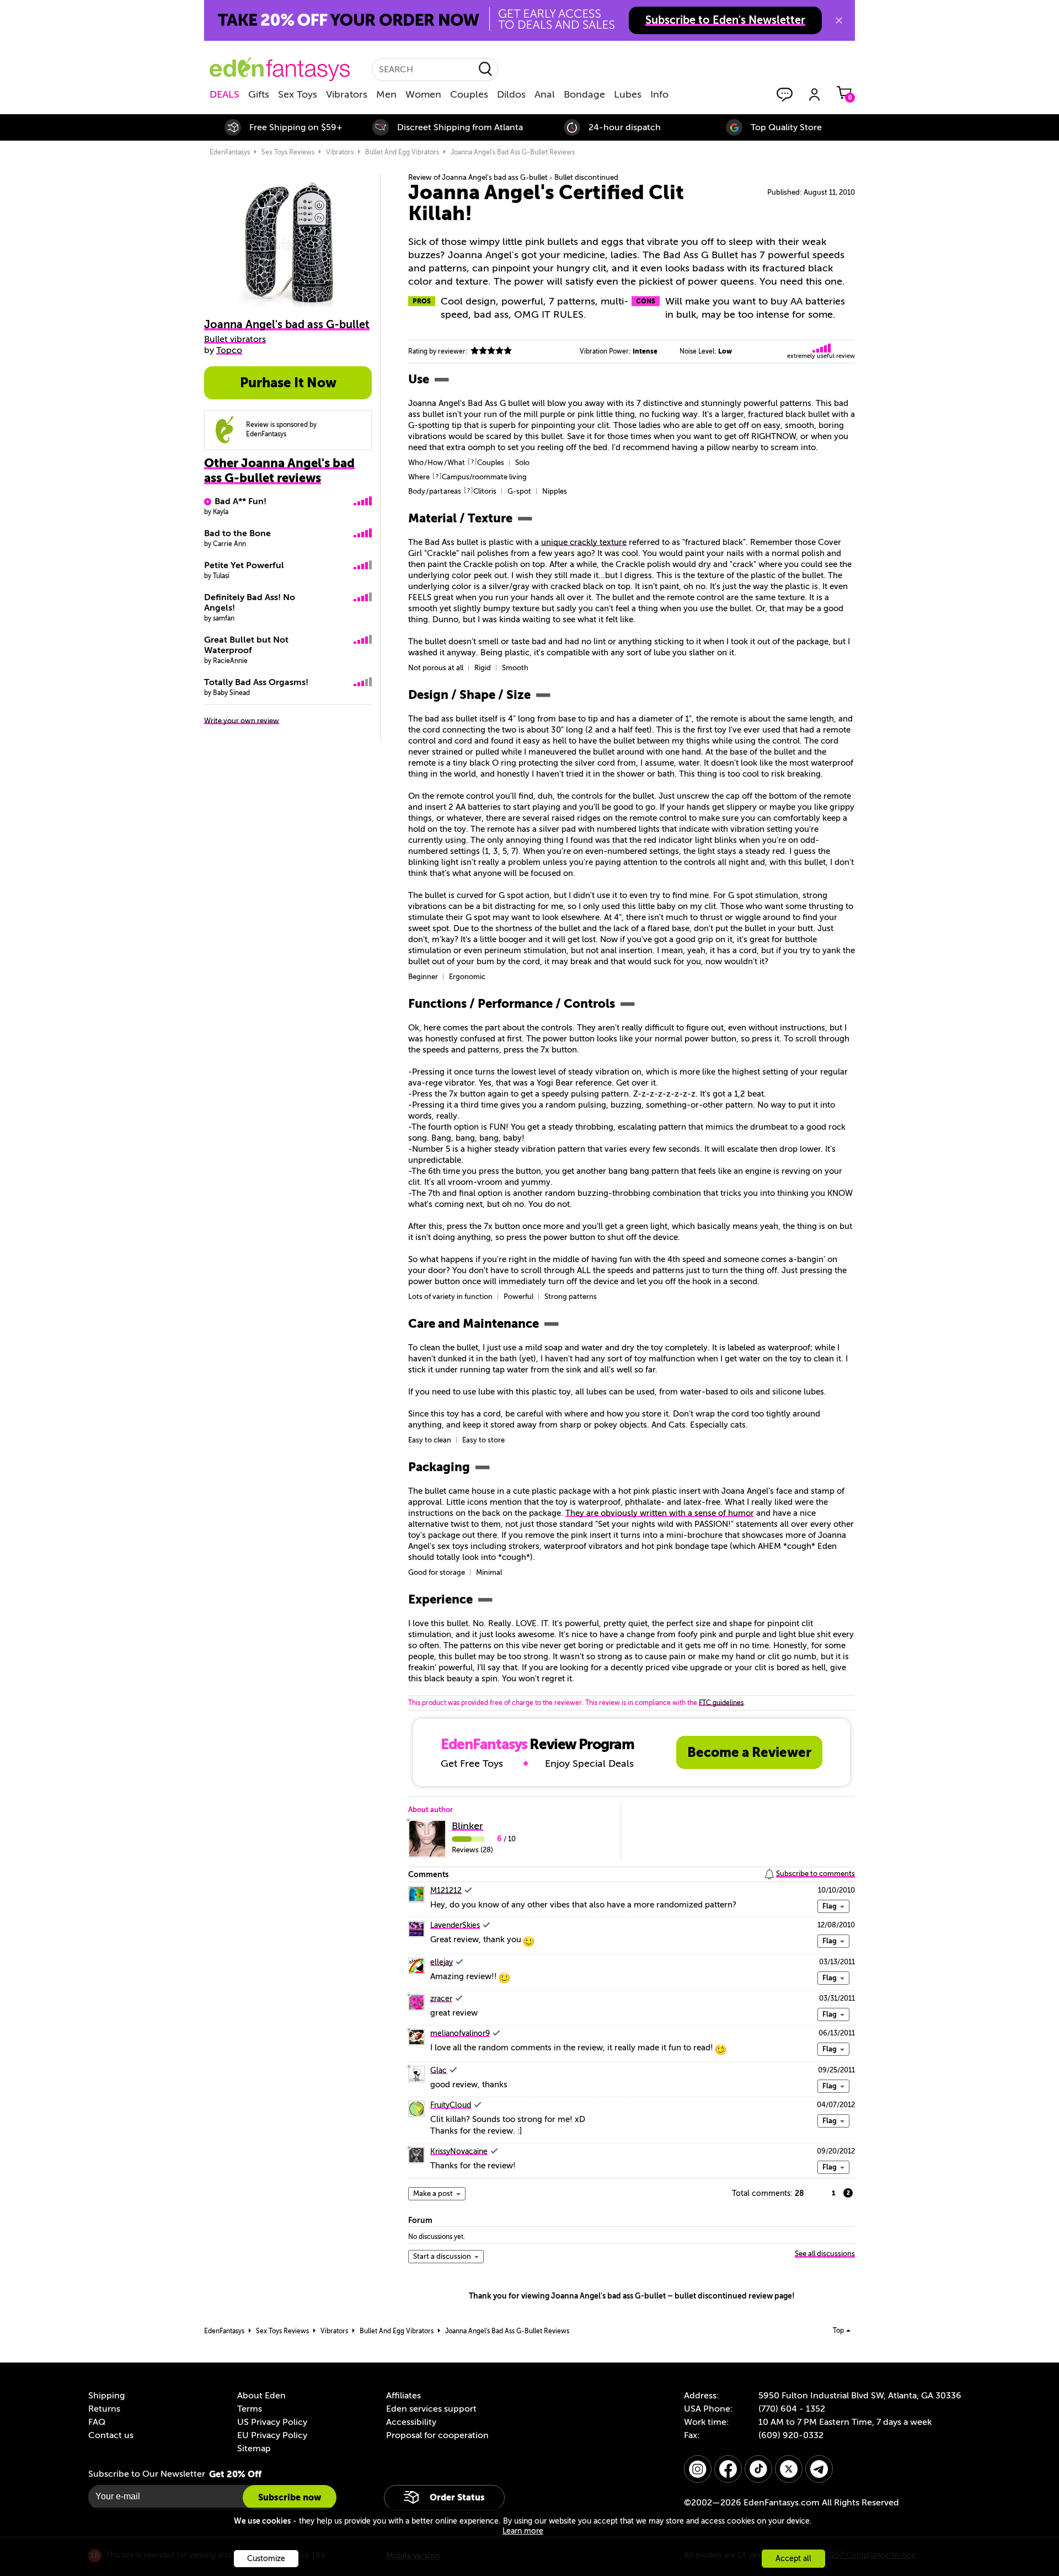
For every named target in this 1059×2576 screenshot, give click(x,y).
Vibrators (347, 94)
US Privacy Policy (272, 2422)
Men (386, 94)
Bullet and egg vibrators (402, 152)
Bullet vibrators (235, 339)
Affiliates (403, 2396)
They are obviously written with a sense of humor (660, 1513)
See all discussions (825, 2254)
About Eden (261, 2396)
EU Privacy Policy (272, 2435)
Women (423, 94)
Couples (469, 94)
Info (659, 94)
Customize (266, 2559)
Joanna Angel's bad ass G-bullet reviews (513, 152)
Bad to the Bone (237, 533)
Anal (545, 94)
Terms (250, 2409)
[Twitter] (789, 2469)
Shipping (106, 2396)
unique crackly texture (584, 542)
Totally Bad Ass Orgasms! (256, 682)
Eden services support (431, 2409)
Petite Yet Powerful (244, 565)
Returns (104, 2409)
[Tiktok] (758, 2469)
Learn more (523, 2531)
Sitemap (254, 2449)
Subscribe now (290, 2497)
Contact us (111, 2435)
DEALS (224, 94)
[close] (839, 20)
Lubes (628, 94)
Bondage (584, 94)
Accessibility (411, 2422)
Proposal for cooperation (437, 2435)
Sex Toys (298, 94)
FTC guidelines (721, 1703)
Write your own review (242, 721)
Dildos (511, 94)
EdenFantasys (230, 152)
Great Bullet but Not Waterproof (246, 645)
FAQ (97, 2422)
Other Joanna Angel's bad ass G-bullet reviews (279, 471)
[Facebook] (728, 2469)
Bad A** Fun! (240, 501)
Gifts (259, 94)
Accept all (793, 2559)
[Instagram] (698, 2469)
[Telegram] (819, 2469)
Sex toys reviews (288, 152)
